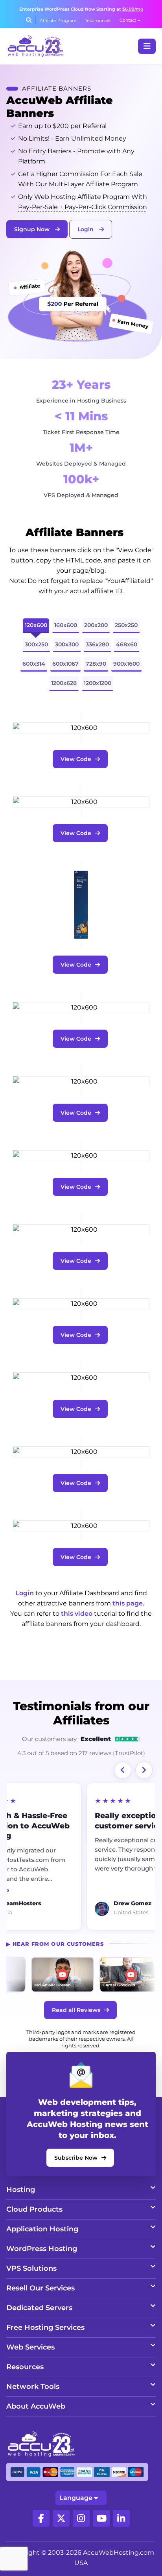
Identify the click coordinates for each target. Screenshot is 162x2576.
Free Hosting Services (45, 2327)
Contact (128, 20)
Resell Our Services (40, 2288)
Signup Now (33, 229)
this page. (128, 1603)
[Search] (29, 20)
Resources (25, 2367)
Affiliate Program (58, 20)
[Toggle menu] (147, 46)
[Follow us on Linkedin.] (121, 2518)
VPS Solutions (31, 2268)
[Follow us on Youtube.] (101, 2518)
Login (86, 229)
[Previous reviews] (123, 1770)
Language (76, 2498)
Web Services (30, 2347)
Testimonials (98, 20)
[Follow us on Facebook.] (41, 2518)
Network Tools (33, 2387)
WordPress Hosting (42, 2249)
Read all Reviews (76, 2010)
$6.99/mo (133, 9)
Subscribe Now (76, 2158)
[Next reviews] (144, 1770)
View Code (76, 759)
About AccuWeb (36, 2406)
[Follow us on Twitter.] (61, 2518)
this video (77, 1614)
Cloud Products (34, 2209)
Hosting (21, 2190)
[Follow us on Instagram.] (81, 2518)
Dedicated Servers (39, 2308)
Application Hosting (42, 2229)
